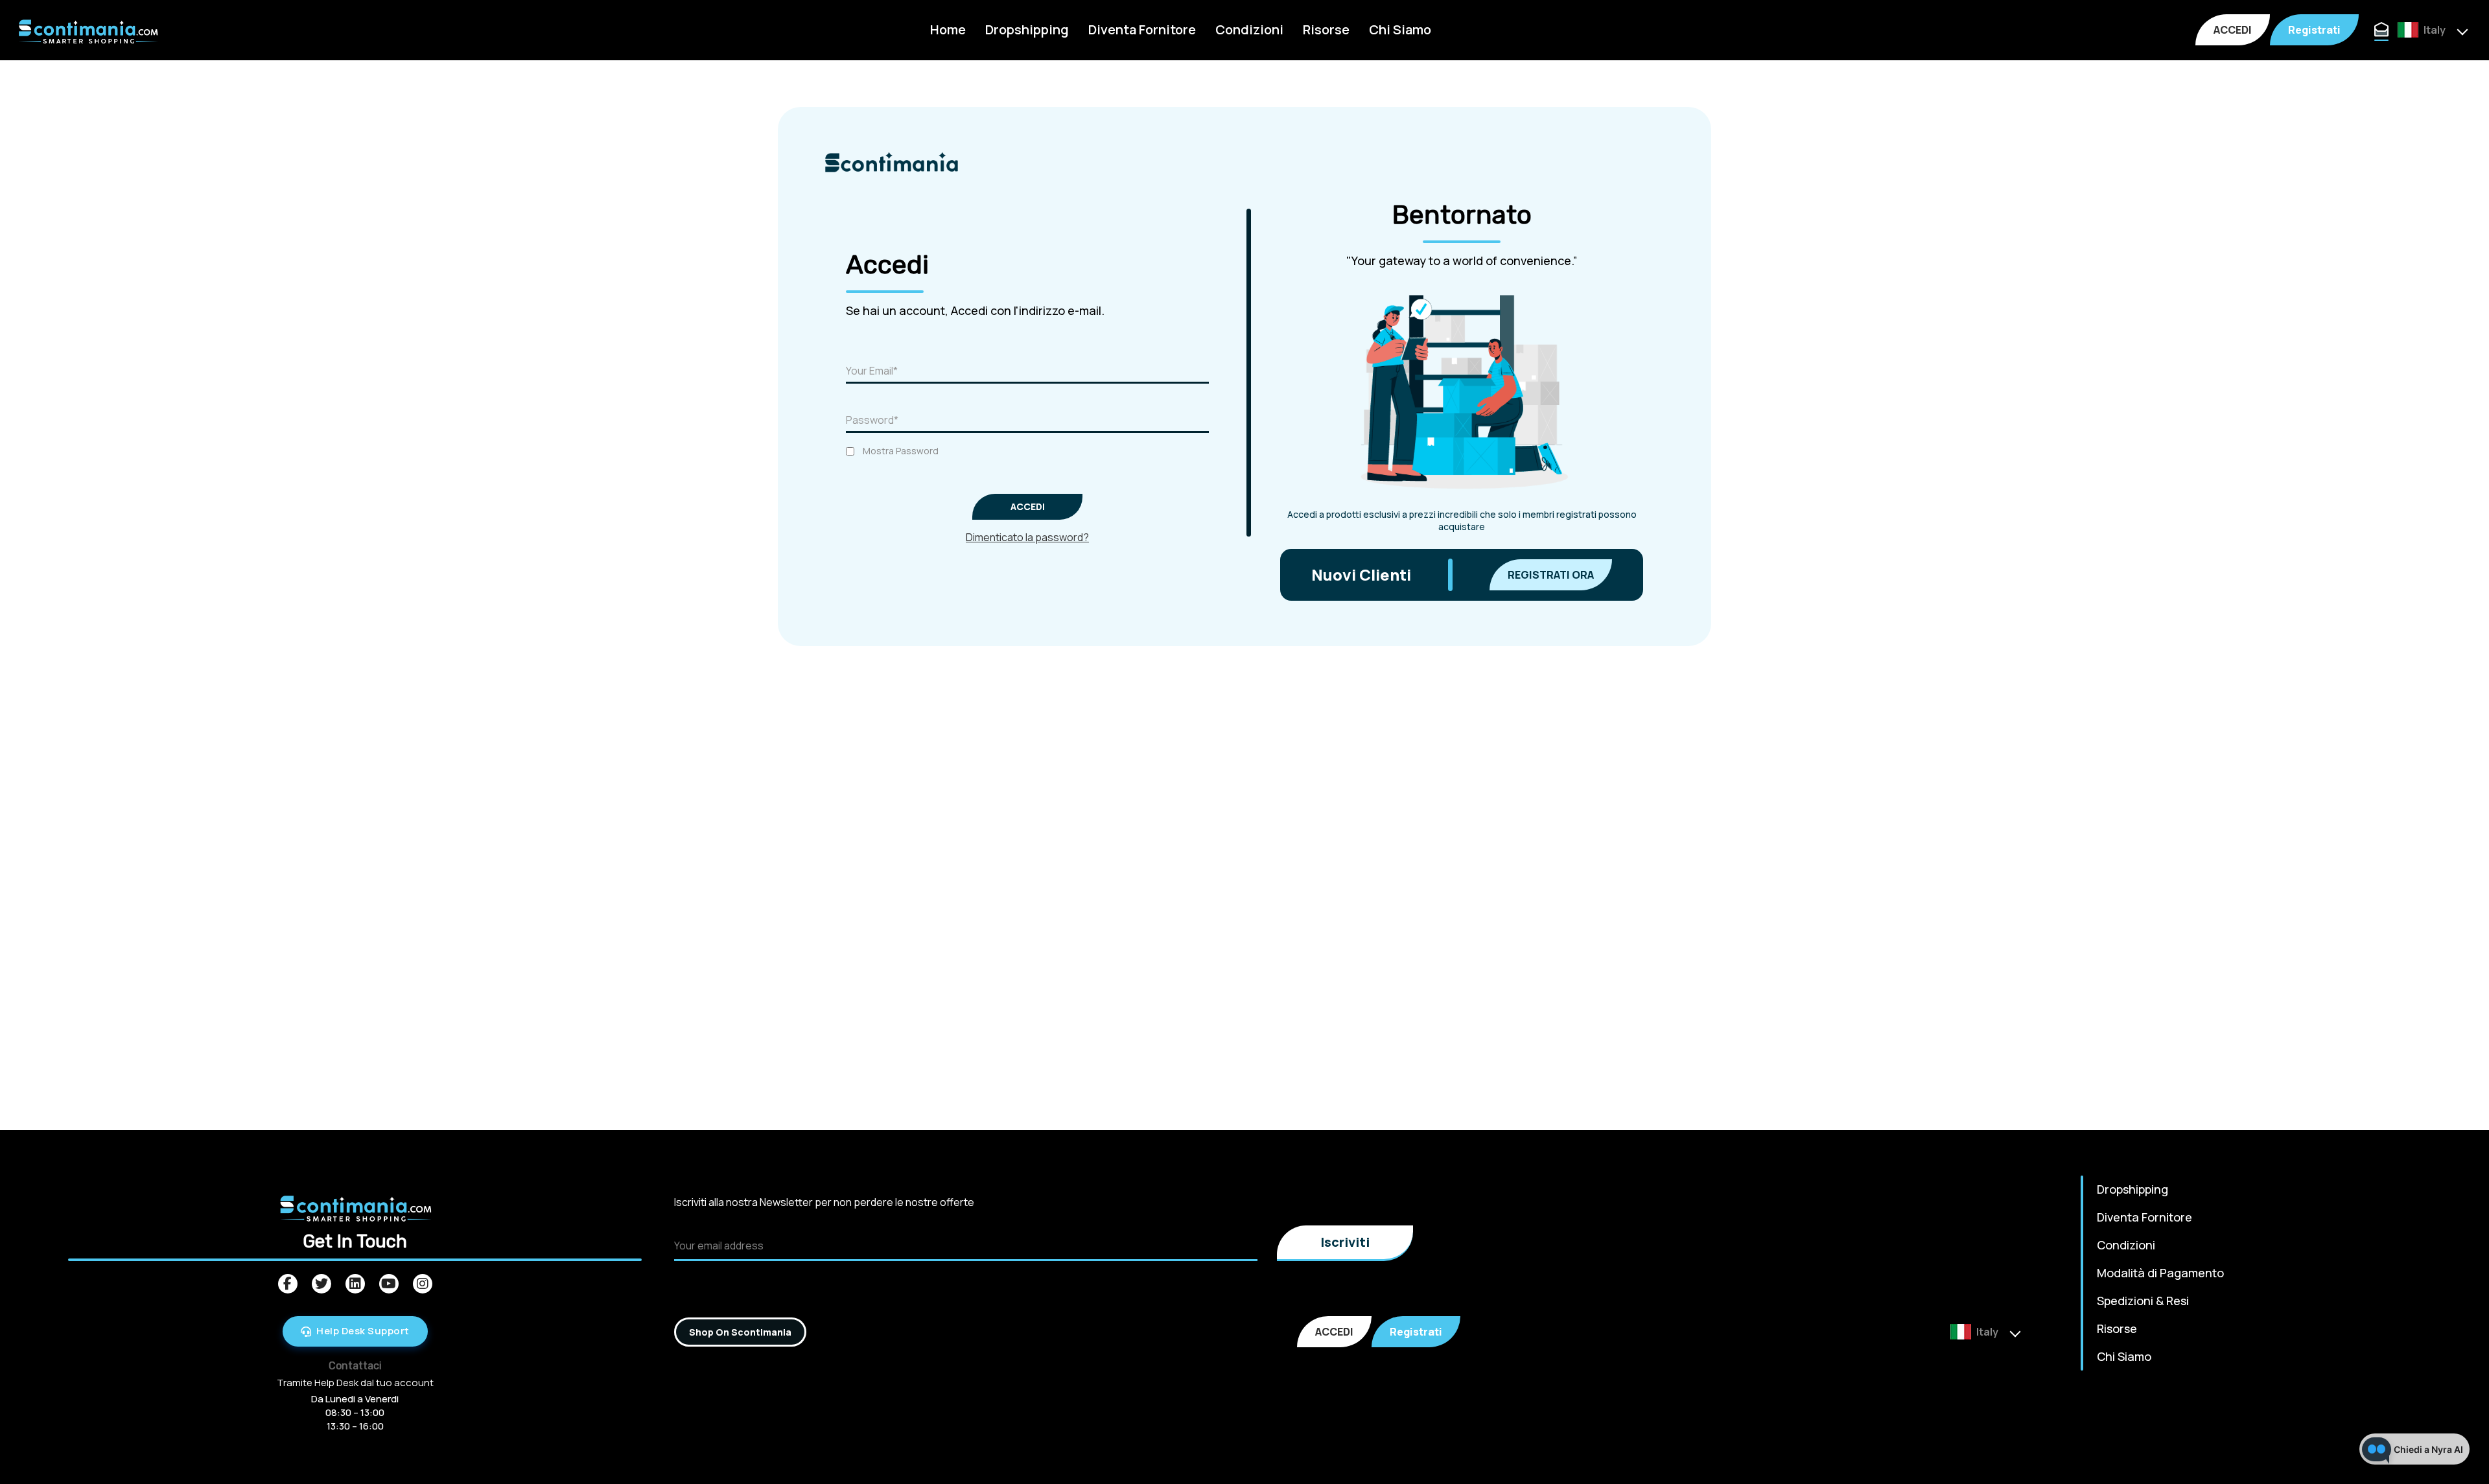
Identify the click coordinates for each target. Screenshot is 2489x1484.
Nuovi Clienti (1361, 574)
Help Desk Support (363, 1331)
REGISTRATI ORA (1551, 575)
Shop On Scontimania (740, 1332)
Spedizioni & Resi (2143, 1301)
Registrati (2314, 30)
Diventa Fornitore (1142, 29)
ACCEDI (2233, 30)
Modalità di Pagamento (2160, 1273)
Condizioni (1249, 29)
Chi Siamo (1400, 29)
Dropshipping (1027, 29)
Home (948, 29)
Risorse (1326, 29)
